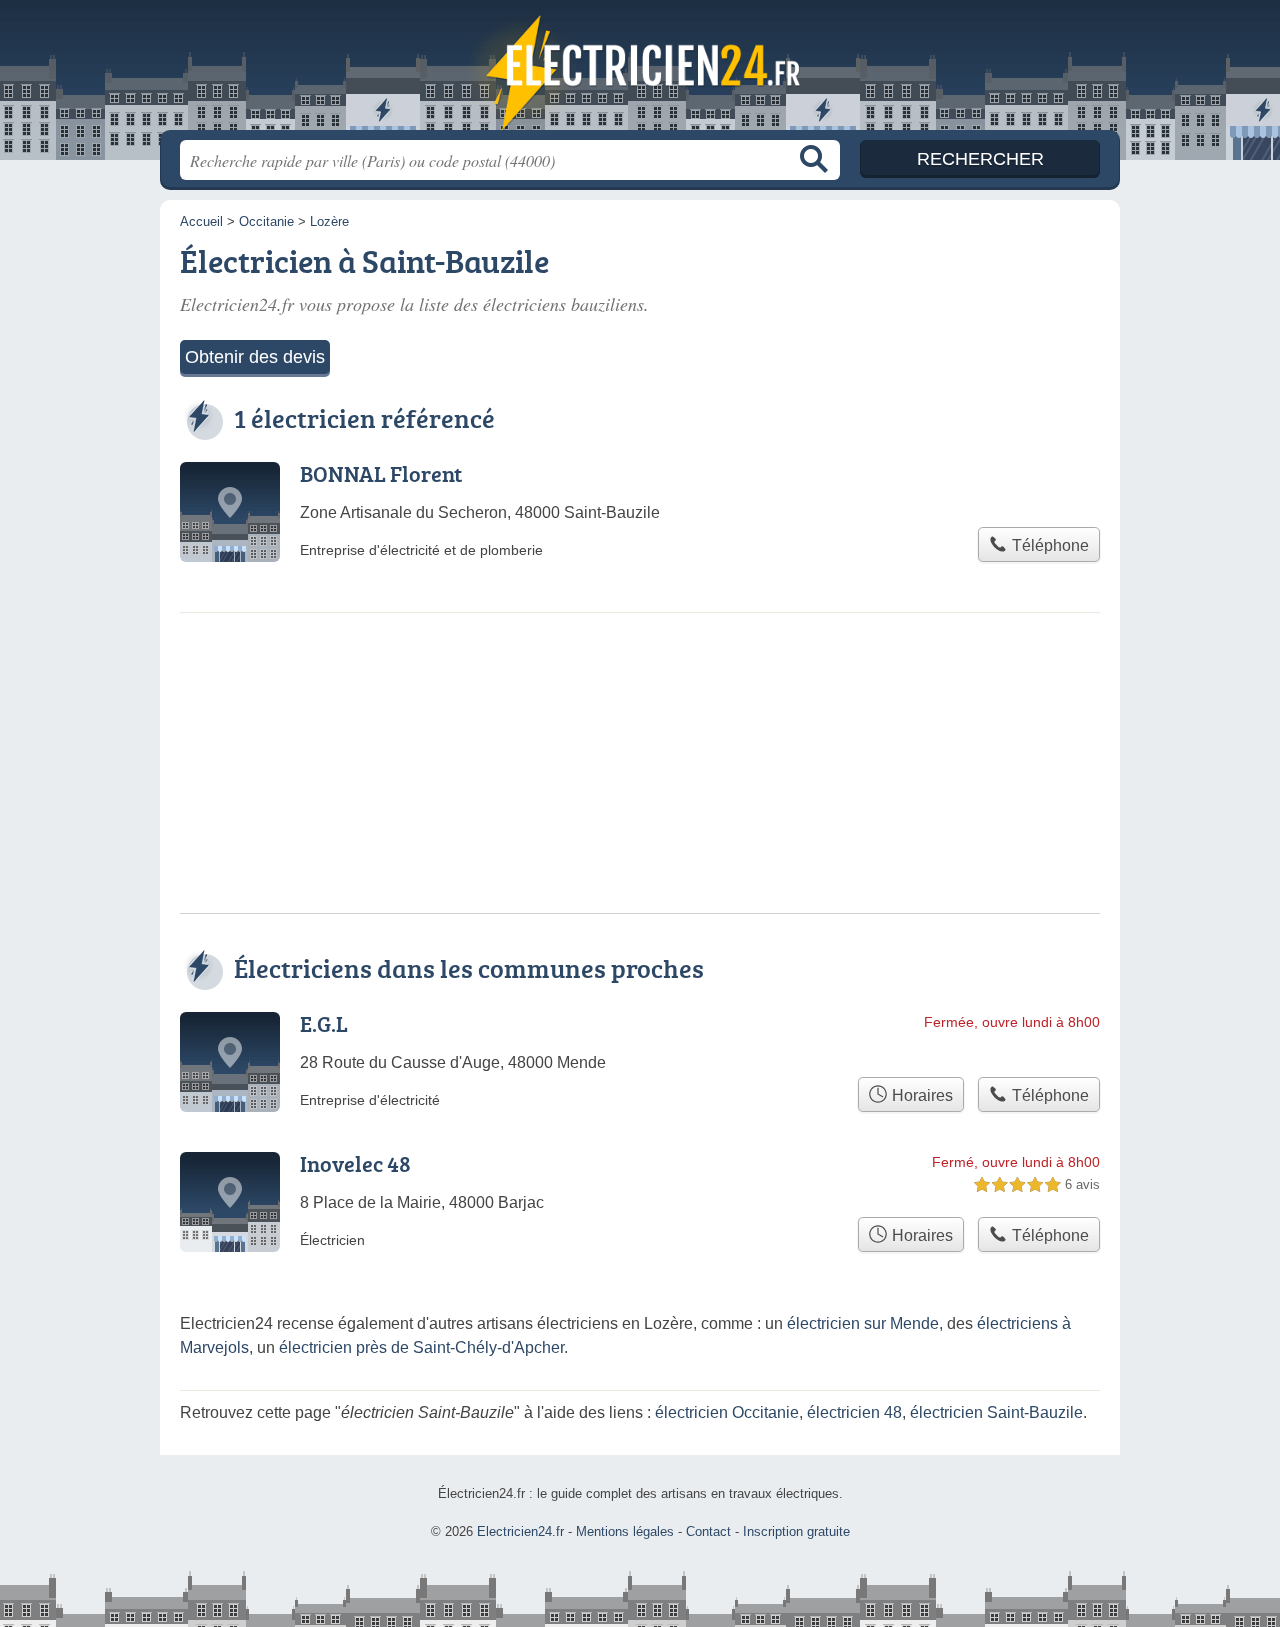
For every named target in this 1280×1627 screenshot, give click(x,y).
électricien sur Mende (863, 1323)
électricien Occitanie (727, 1412)
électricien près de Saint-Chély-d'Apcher (421, 1347)
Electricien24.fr (640, 71)
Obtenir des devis (255, 357)
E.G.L (324, 1023)
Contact (708, 1531)
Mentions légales (625, 1531)
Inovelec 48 (355, 1163)
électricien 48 (854, 1412)
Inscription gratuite (796, 1531)
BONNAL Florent (381, 473)
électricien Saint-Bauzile (996, 1412)
